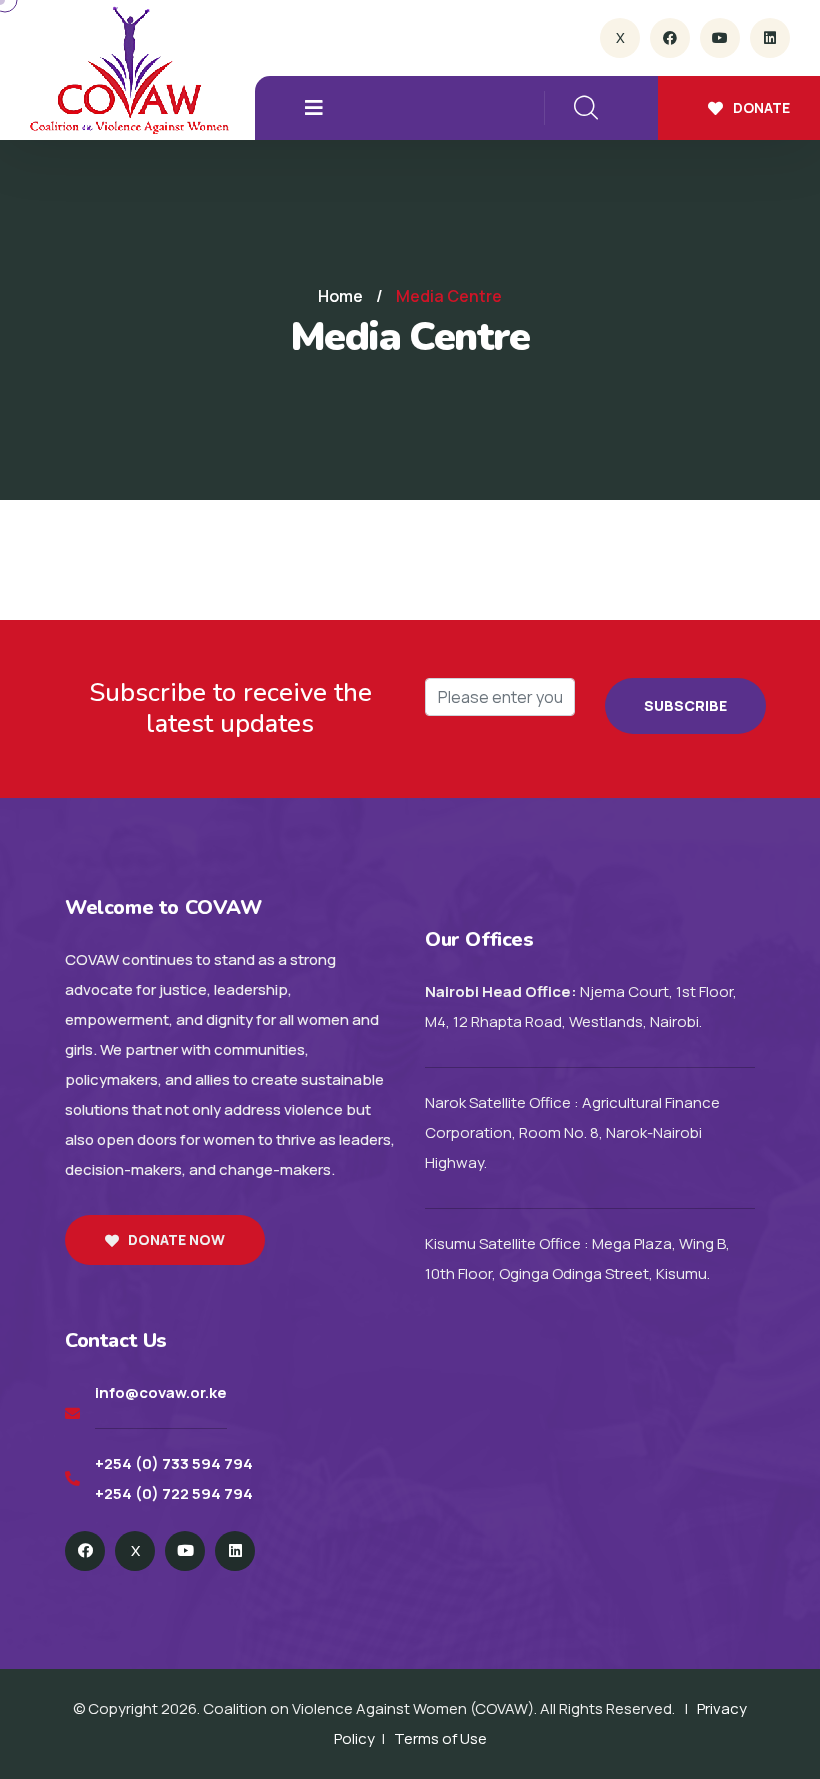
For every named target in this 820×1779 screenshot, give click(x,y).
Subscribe (685, 705)
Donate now (176, 1239)
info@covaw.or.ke (161, 1392)
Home (340, 296)
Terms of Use (440, 1738)
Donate (761, 107)
